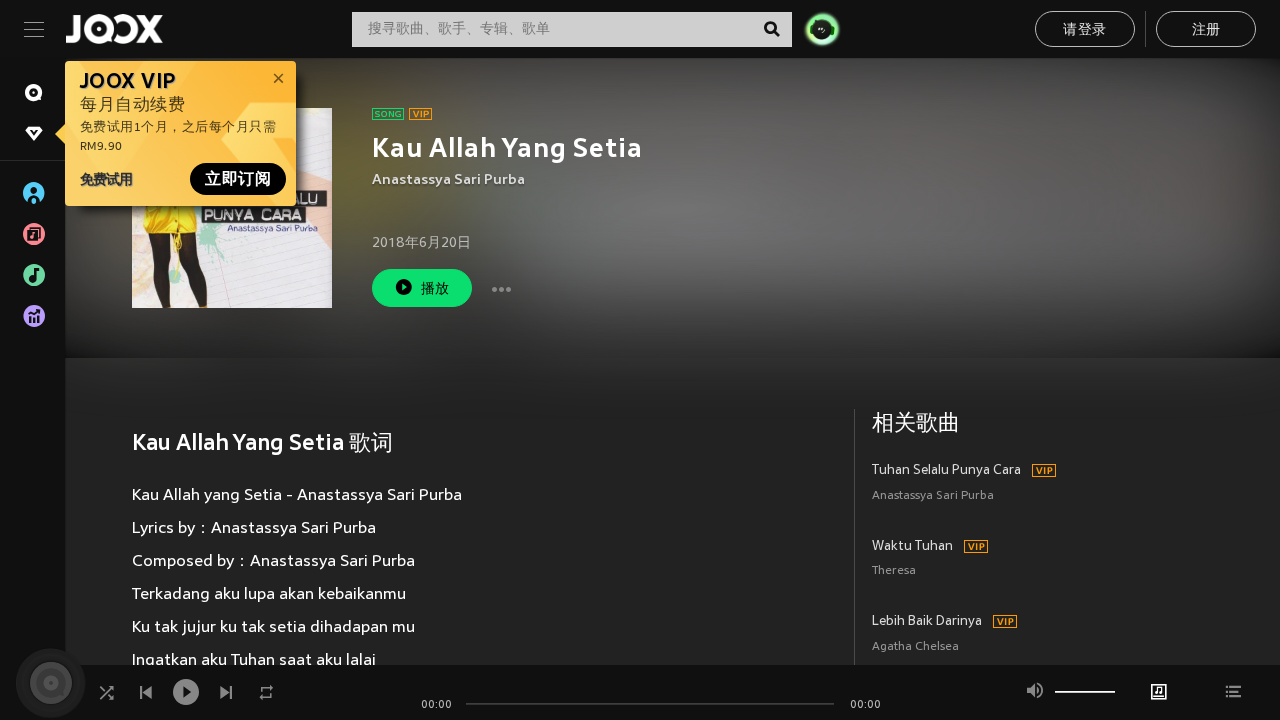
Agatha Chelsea (915, 647)
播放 (435, 289)
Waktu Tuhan (912, 547)
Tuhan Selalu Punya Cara (946, 471)
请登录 (1084, 30)
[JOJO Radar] (822, 29)
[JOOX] (114, 29)
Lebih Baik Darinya (927, 622)
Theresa (894, 571)
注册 (1206, 30)
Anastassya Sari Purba (448, 180)
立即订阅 (238, 179)
